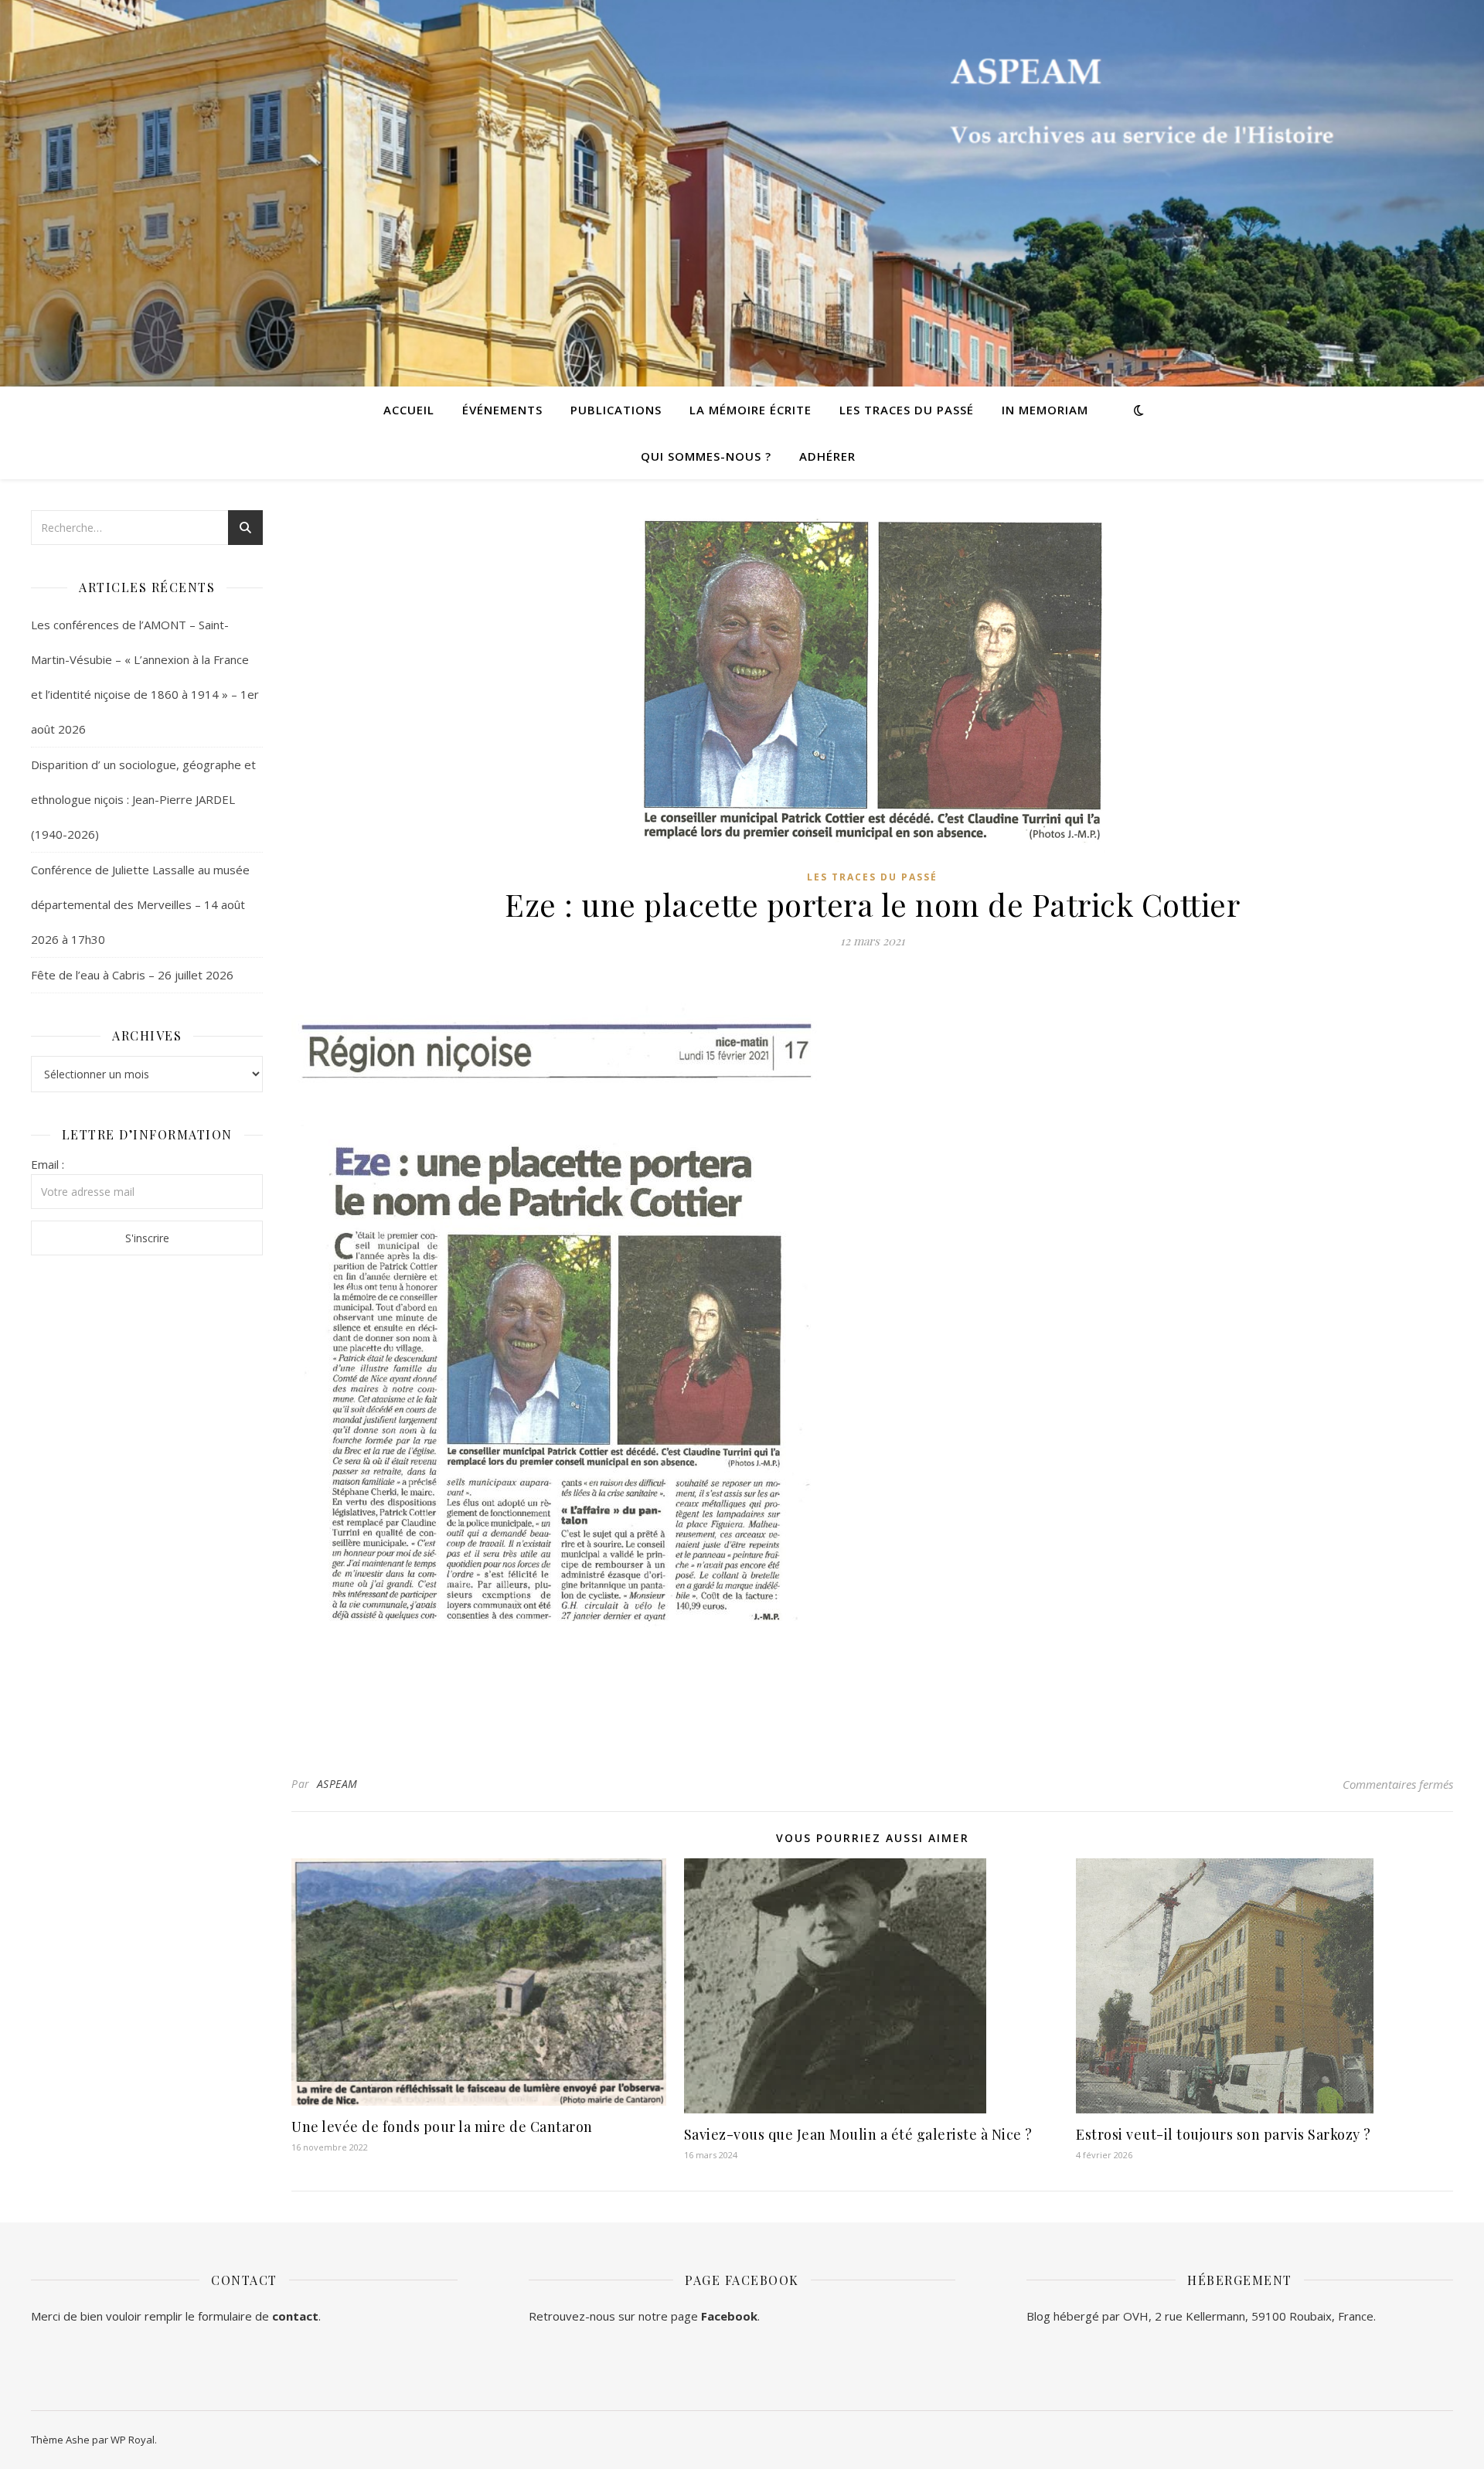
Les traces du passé (907, 410)
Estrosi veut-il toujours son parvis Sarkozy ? (1224, 2134)
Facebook (729, 2316)
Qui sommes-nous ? (706, 456)
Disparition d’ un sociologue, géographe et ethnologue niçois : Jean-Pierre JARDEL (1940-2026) (143, 799)
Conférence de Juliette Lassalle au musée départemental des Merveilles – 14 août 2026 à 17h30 (140, 904)
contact (295, 2316)
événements (502, 410)
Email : (48, 1164)
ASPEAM (337, 1784)
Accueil (409, 410)
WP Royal (133, 2440)
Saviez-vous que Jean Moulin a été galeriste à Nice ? (858, 2134)
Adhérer (827, 456)
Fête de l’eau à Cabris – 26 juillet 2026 (132, 975)
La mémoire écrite (751, 410)
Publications (616, 410)
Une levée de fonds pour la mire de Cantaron (442, 2127)
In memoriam (1045, 410)
